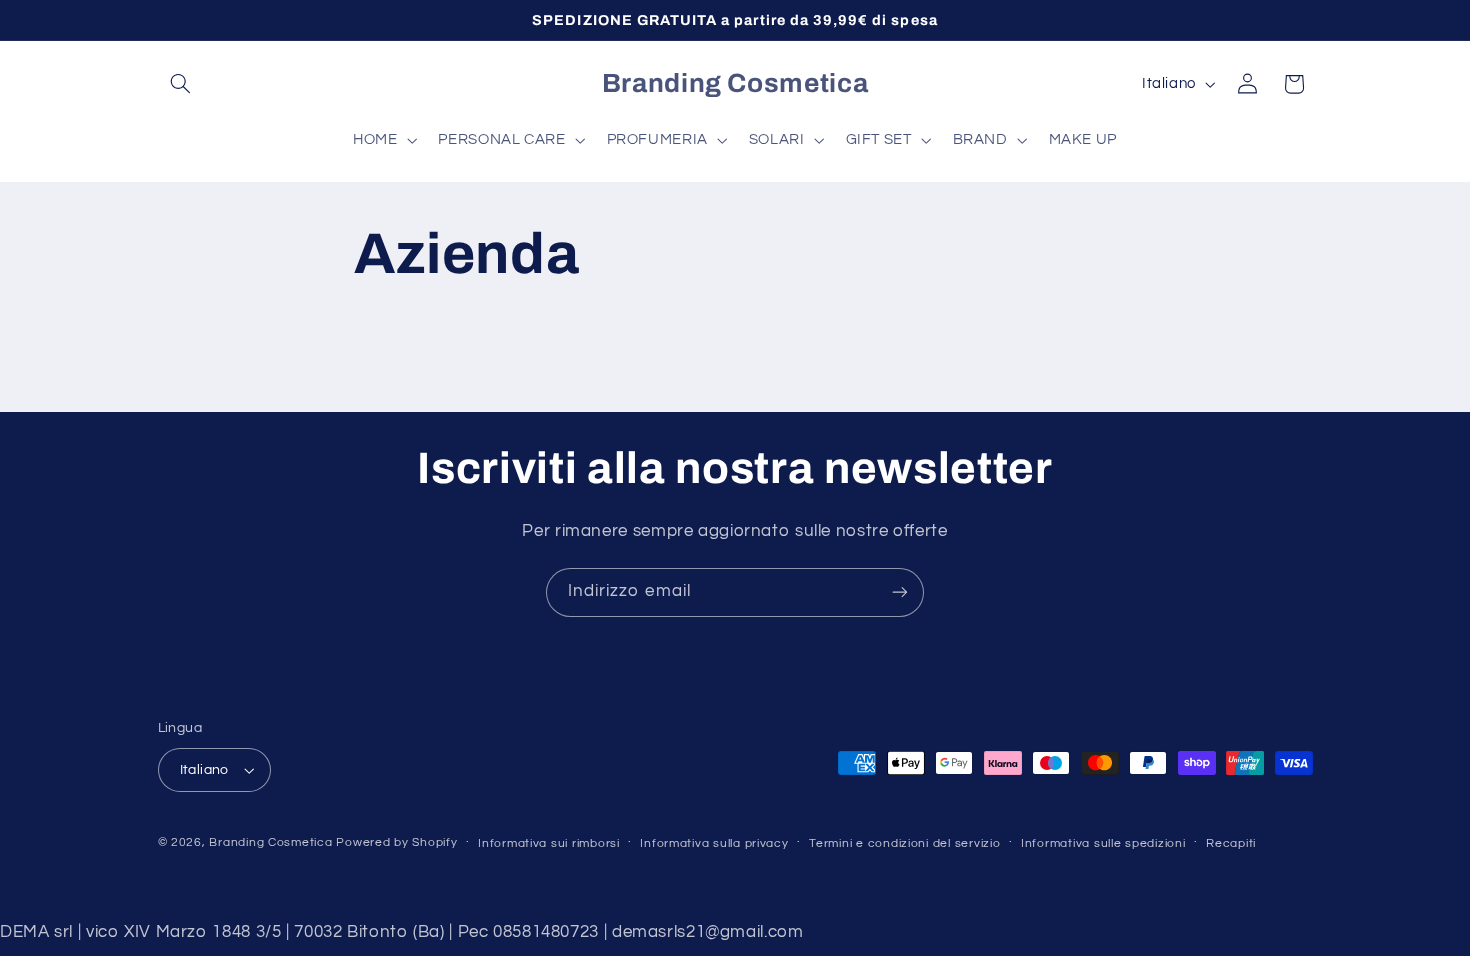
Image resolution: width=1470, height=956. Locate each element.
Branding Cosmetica (270, 842)
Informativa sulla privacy (714, 843)
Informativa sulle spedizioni (1103, 843)
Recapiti (1231, 843)
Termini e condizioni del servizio (904, 843)
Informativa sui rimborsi (549, 843)
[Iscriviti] (900, 592)
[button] (181, 84)
